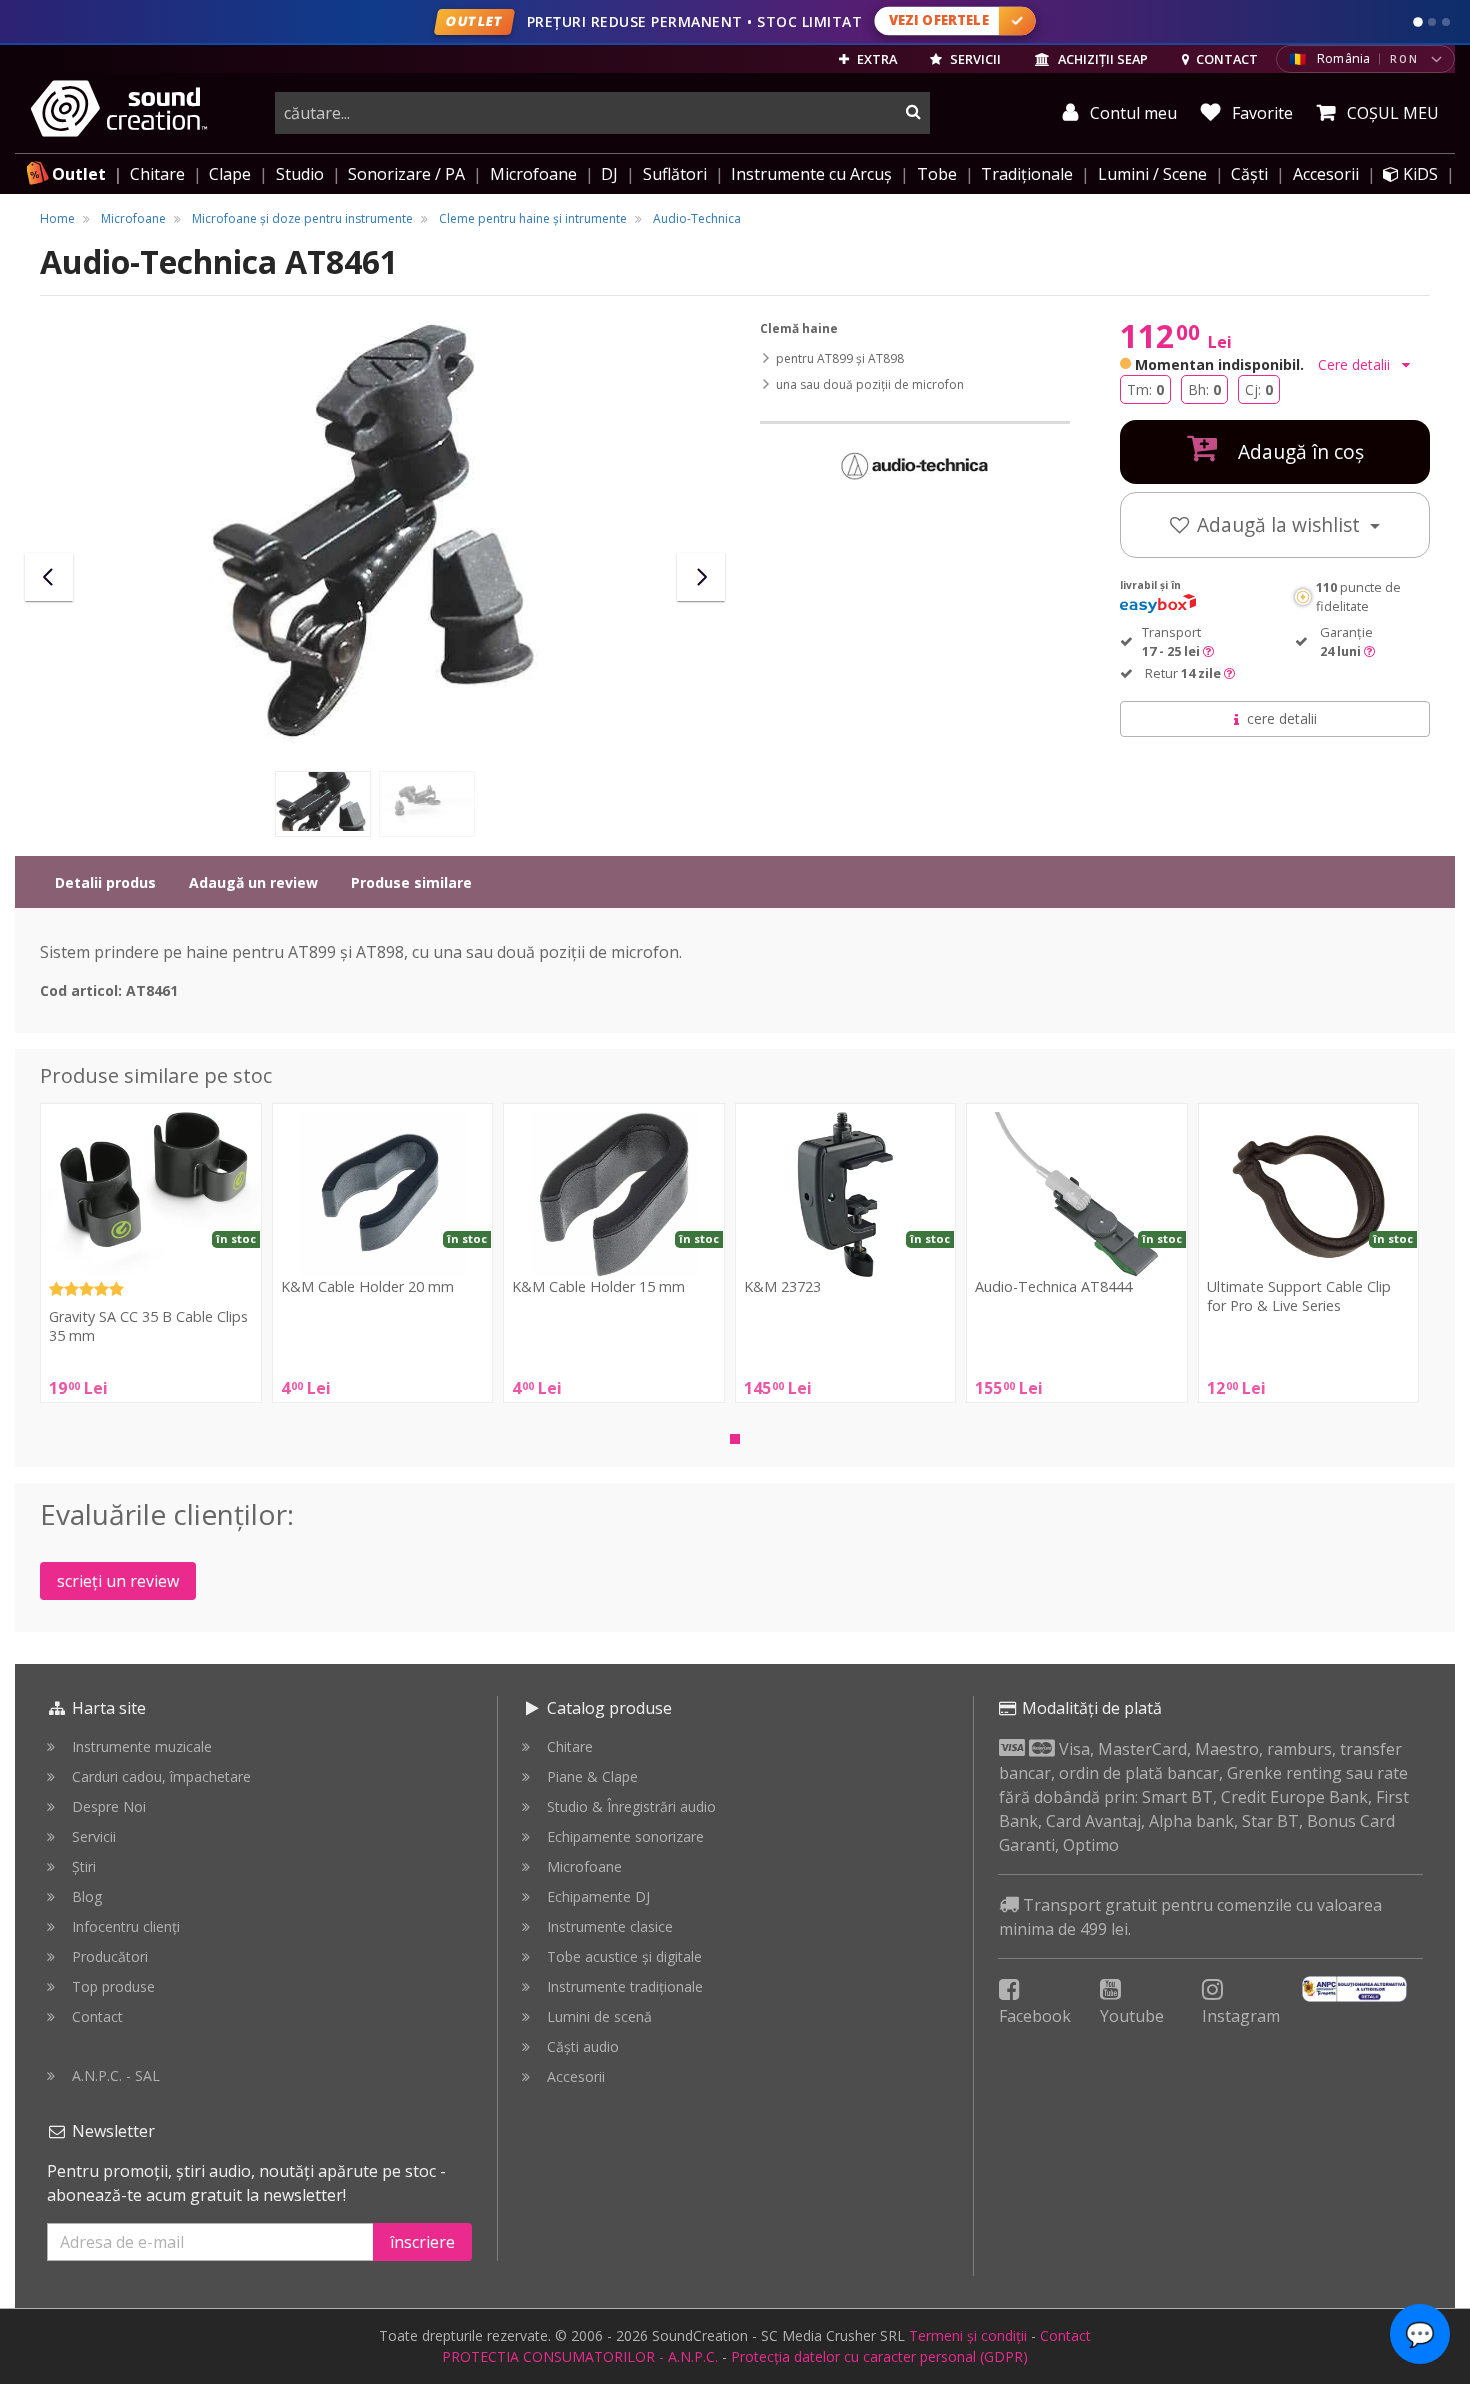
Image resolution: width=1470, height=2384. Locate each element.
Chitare (157, 174)
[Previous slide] (49, 577)
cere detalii (1282, 718)
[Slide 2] (1432, 22)
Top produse (113, 1986)
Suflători (675, 174)
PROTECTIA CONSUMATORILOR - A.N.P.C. (580, 2356)
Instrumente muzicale (142, 1746)
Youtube (1132, 2016)
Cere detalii (1356, 364)
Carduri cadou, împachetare (161, 1776)
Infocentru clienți (126, 1926)
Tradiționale (1027, 174)
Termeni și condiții (968, 2335)
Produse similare (411, 882)
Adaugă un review (253, 882)
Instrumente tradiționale (625, 1986)
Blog (87, 1896)
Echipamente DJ (598, 1896)
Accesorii (1326, 174)
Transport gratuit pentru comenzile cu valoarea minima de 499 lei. (1190, 1917)
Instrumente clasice (610, 1926)
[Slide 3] (1446, 22)
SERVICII (974, 59)
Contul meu (1131, 113)
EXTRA (875, 59)
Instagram (1241, 2016)
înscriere (422, 2242)
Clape (230, 174)
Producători (110, 1956)
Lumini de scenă (599, 2016)
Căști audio (583, 2046)
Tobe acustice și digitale (624, 1956)
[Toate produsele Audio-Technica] (915, 465)
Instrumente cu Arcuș (811, 174)
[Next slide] (701, 577)
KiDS (1418, 174)
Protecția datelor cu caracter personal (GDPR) (879, 2356)
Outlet (79, 174)
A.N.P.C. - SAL (116, 2075)
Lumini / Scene (1152, 174)
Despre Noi (109, 1806)
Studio (300, 174)
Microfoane (533, 174)
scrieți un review (118, 1581)
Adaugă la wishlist (1281, 524)
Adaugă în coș (1298, 451)
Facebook (1035, 2016)
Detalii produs (105, 882)
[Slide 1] (1418, 22)
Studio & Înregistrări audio (631, 1806)
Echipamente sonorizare (625, 1836)
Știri (84, 1866)
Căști (1249, 174)
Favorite (1260, 113)
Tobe (937, 174)
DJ (609, 174)
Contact (97, 2016)
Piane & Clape (592, 1776)
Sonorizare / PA (406, 174)
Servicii (94, 1836)
